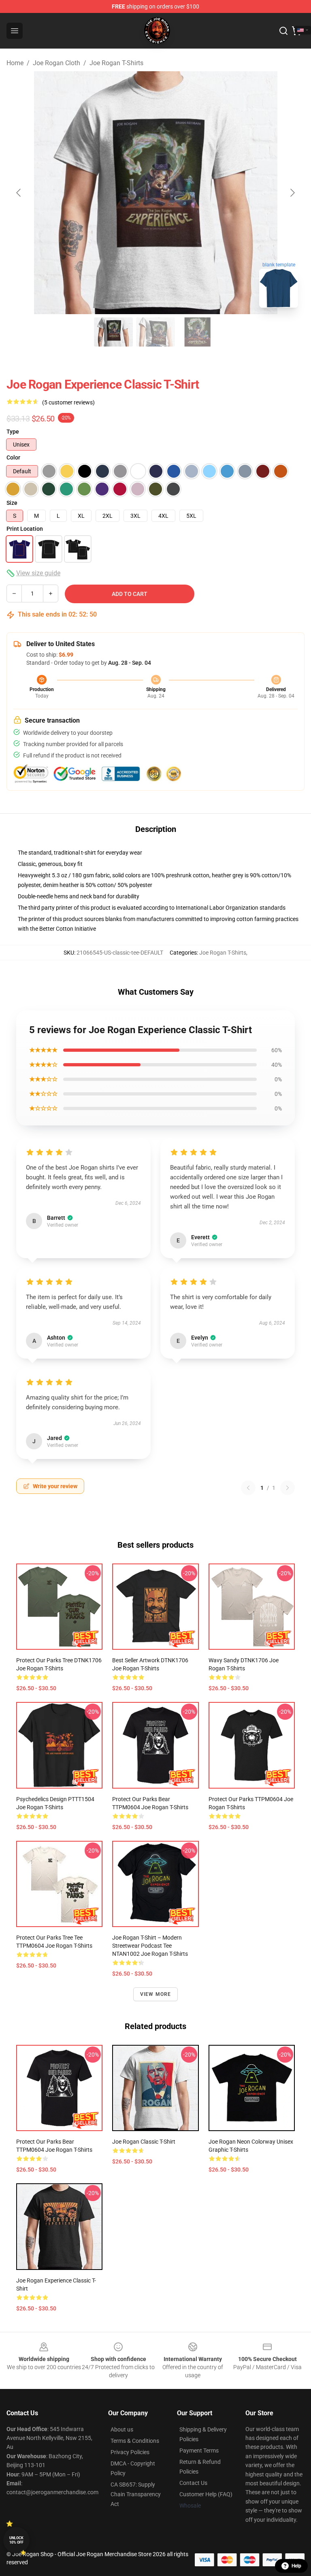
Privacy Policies (130, 2452)
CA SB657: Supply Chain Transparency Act (136, 2494)
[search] (283, 31)
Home (15, 63)
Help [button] (296, 2566)
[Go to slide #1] (113, 332)
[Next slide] (292, 193)
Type (13, 432)
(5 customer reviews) (68, 402)
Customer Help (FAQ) (206, 2494)
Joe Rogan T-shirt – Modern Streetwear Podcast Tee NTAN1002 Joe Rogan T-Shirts (150, 1946)
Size (12, 503)
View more (156, 1994)
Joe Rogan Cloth (56, 63)
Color (13, 457)
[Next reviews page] (288, 1488)
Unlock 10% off (16, 2540)
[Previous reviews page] (248, 1488)
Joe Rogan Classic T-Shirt (144, 2142)
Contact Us (193, 2483)
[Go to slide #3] (198, 332)
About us (122, 2429)
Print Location (25, 529)
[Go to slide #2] (155, 332)
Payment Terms (199, 2450)
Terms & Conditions (135, 2441)
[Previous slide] (19, 193)
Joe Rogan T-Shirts (116, 63)
